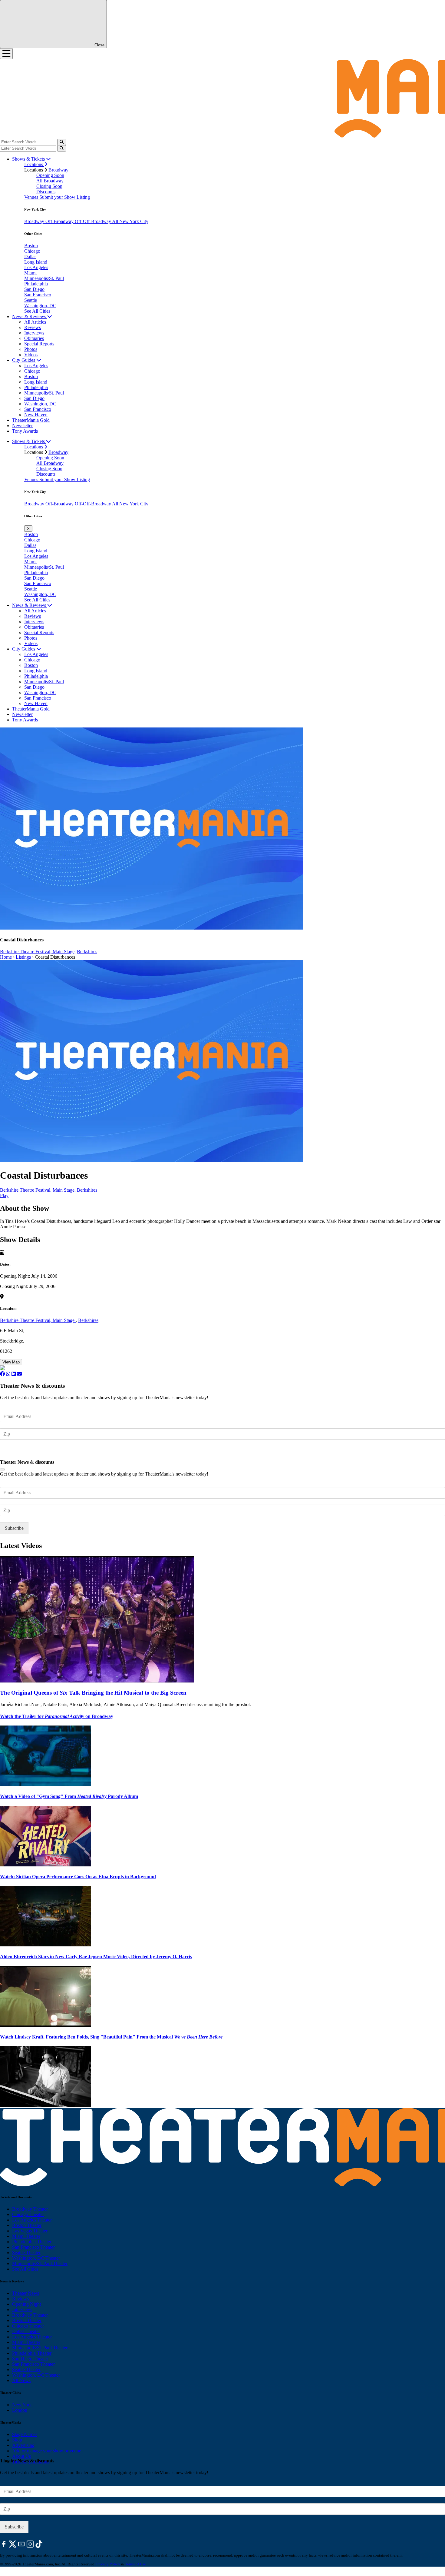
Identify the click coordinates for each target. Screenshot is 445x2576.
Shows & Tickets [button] (29, 159)
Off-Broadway (60, 221)
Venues (32, 197)
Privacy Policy (108, 2564)
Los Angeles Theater (32, 2220)
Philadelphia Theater (32, 2242)
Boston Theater (27, 2225)
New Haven (36, 415)
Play (4, 1195)
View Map (11, 1362)
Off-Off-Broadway (93, 221)
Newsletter (22, 426)
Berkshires (87, 952)
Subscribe (15, 1452)
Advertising (23, 2445)
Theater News (26, 2293)
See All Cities (37, 311)
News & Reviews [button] (30, 316)
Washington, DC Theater (36, 2258)
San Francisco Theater (33, 2247)
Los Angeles (36, 267)
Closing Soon (49, 186)
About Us (21, 2456)
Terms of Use (135, 2564)
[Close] (2, 1469)
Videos (31, 355)
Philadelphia (36, 284)
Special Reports (39, 344)
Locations (34, 164)
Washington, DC (40, 306)
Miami (30, 273)
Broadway (58, 170)
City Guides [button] (24, 360)
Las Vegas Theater (30, 2231)
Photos (31, 349)
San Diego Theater (30, 2359)
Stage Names (25, 2434)
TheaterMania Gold (31, 420)
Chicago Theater (28, 2214)
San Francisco (38, 295)
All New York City (130, 221)
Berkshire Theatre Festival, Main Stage (38, 1320)
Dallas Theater (26, 2331)
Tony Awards (25, 431)
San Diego (34, 289)
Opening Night (26, 2304)
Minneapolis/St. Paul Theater (40, 2263)
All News (21, 2380)
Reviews (33, 327)
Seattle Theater (26, 2253)
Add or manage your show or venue (47, 2451)
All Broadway (50, 181)
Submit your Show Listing (65, 197)
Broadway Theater (30, 2209)
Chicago (32, 251)
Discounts (46, 192)
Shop (17, 2440)
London (20, 2410)
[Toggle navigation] (6, 54)
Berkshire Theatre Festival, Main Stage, (38, 952)
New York (22, 2405)
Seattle (31, 300)
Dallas (30, 256)
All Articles (35, 322)
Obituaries (34, 338)
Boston (31, 246)
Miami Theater (26, 2236)
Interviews (34, 333)
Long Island (36, 262)
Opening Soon (50, 175)
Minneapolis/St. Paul (44, 278)
